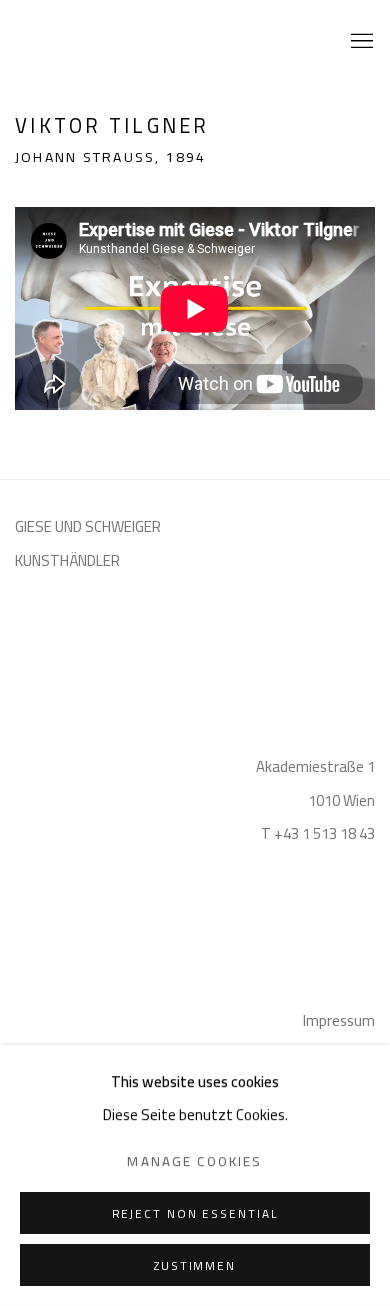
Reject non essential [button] (195, 1214)
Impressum (339, 1020)
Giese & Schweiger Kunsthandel (65, 42)
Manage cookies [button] (194, 1161)
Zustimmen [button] (195, 1266)
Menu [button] (360, 42)
